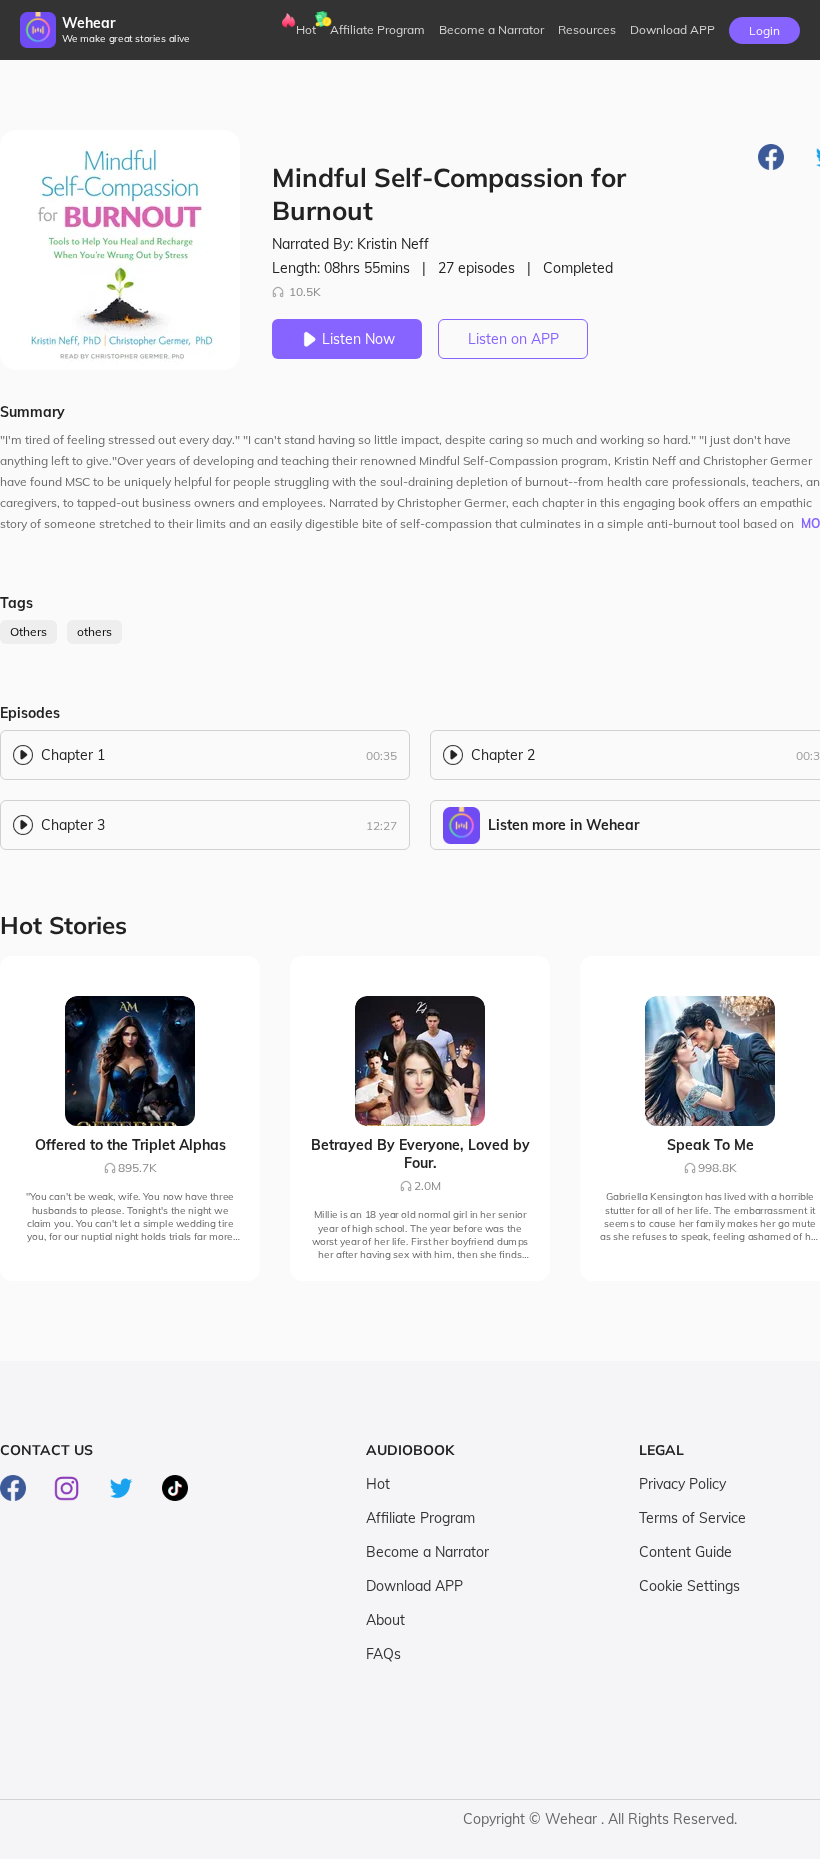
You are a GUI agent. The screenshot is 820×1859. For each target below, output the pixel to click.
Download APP (414, 1586)
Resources (587, 29)
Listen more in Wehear (563, 825)
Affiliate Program (377, 29)
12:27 (381, 825)
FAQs (383, 1654)
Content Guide (685, 1552)
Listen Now (358, 339)
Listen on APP (513, 339)
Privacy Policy (682, 1484)
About (385, 1620)
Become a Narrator (491, 29)
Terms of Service (692, 1518)
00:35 (381, 755)
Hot (306, 29)
